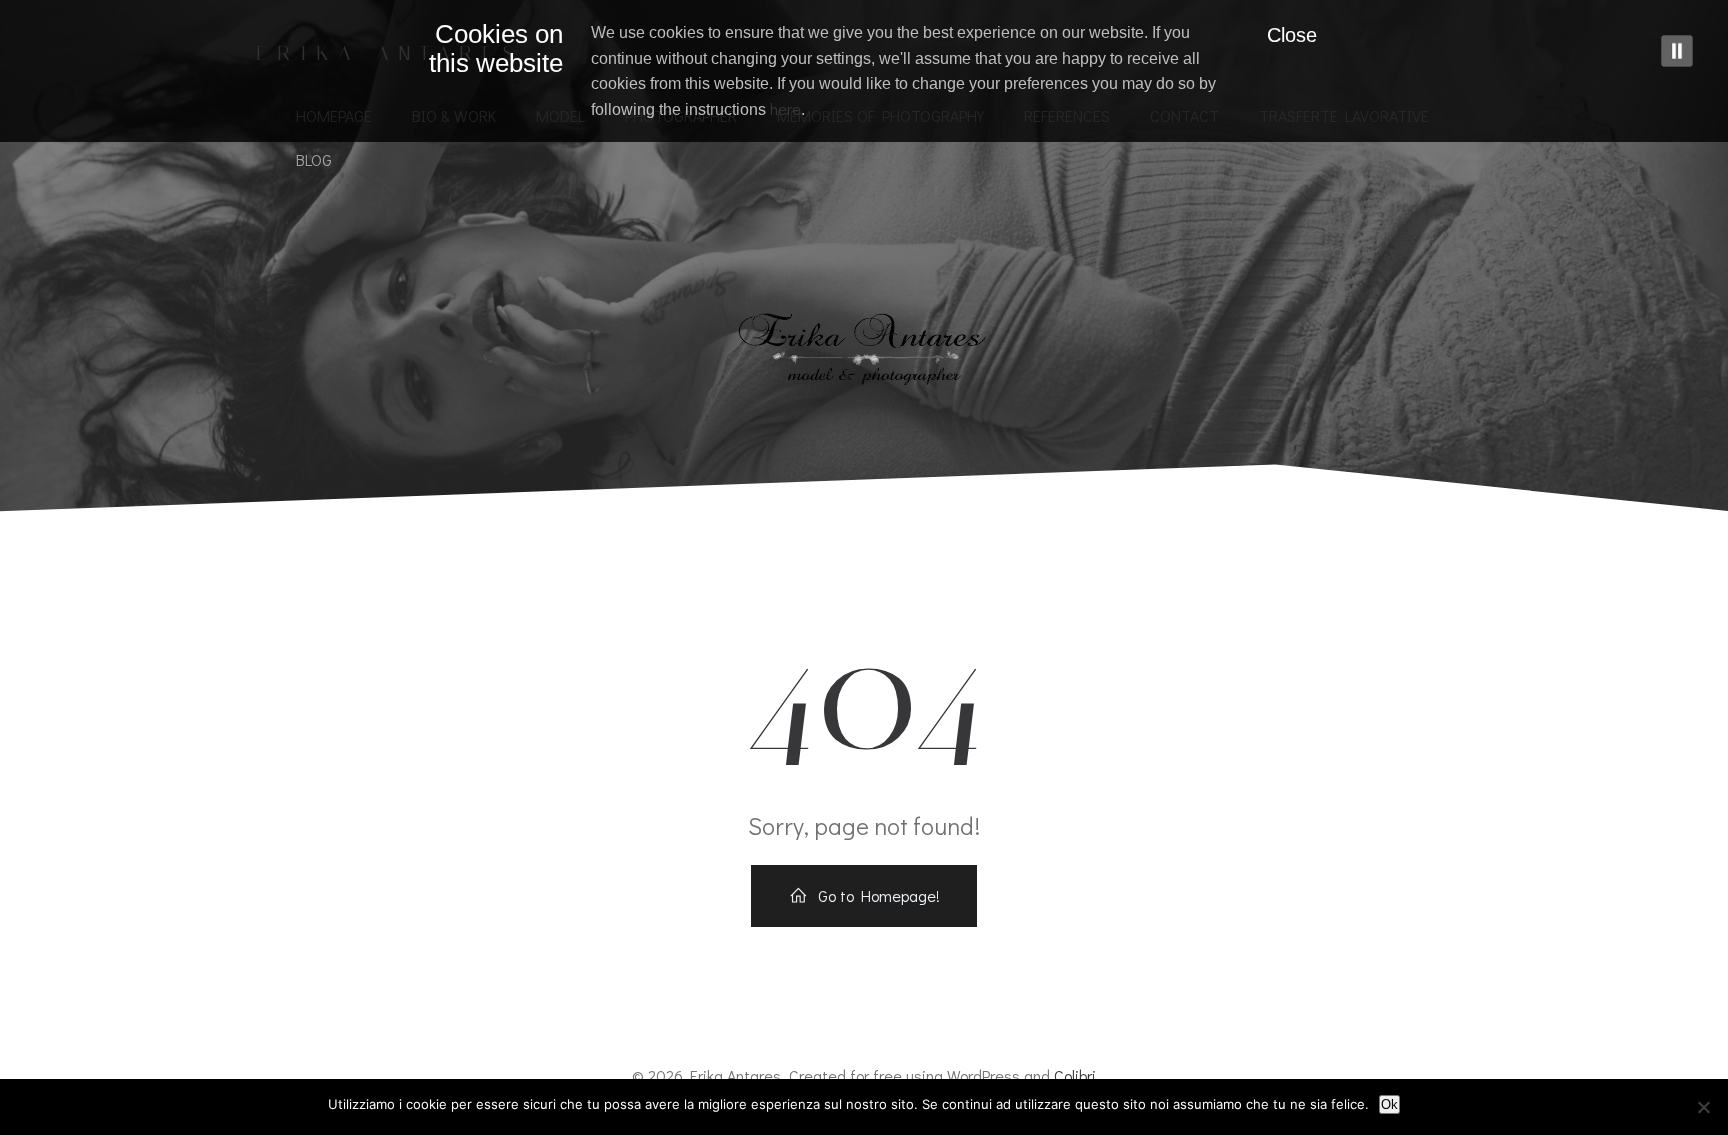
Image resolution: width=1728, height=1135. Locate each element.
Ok (1389, 1104)
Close (1292, 35)
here (785, 108)
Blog (314, 159)
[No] (1703, 1107)
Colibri (1075, 1075)
